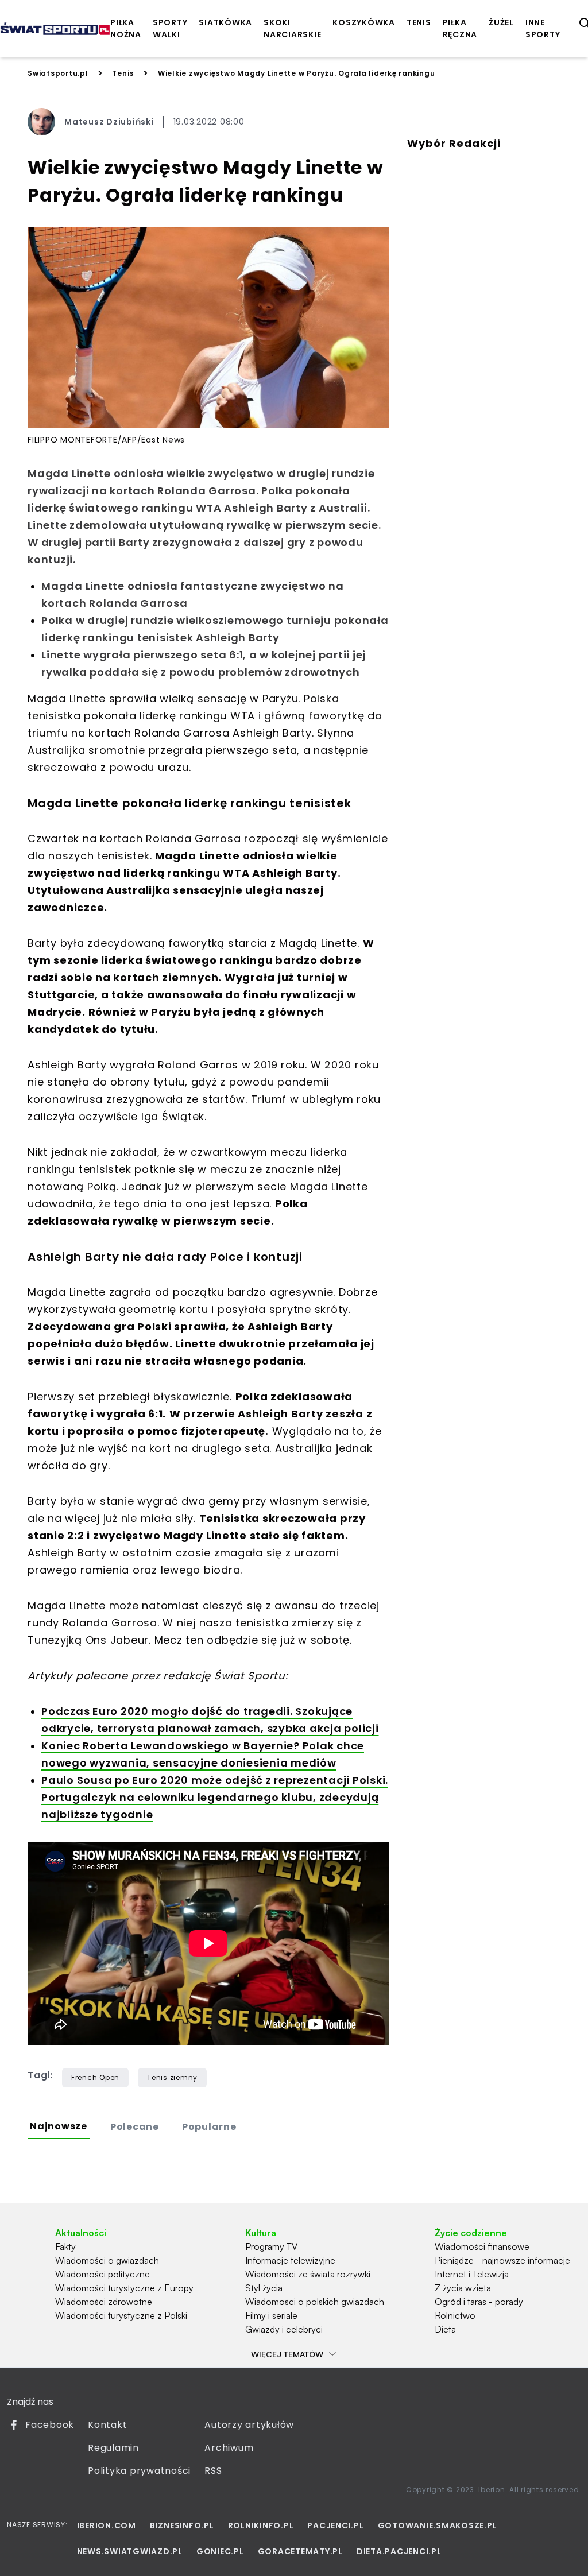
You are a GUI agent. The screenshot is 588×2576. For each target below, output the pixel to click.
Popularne (209, 2127)
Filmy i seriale (271, 2315)
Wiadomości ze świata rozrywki (308, 2274)
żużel (501, 22)
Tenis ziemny (172, 2077)
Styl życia (264, 2288)
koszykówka (364, 22)
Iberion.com (107, 2525)
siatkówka (225, 22)
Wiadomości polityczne (102, 2274)
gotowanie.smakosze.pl (438, 2525)
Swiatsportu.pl (58, 73)
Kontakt (107, 2425)
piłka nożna (126, 28)
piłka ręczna (460, 28)
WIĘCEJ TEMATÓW (287, 2354)
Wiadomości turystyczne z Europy (124, 2288)
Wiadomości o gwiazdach (107, 2260)
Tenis (123, 73)
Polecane (135, 2127)
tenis (419, 22)
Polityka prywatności (139, 2471)
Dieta (445, 2329)
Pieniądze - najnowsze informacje (502, 2260)
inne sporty (543, 28)
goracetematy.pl (300, 2551)
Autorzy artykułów (249, 2425)
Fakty (65, 2246)
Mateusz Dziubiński (109, 122)
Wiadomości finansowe (482, 2246)
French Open (95, 2077)
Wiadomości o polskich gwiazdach (315, 2302)
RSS (213, 2471)
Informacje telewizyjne (290, 2260)
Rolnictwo (455, 2315)
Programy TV (271, 2246)
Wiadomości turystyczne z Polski (121, 2315)
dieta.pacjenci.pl (399, 2551)
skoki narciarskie (292, 28)
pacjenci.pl (335, 2525)
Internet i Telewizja (472, 2274)
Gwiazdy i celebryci (284, 2329)
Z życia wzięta (463, 2288)
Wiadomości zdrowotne (104, 2302)
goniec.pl (220, 2551)
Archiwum (229, 2448)
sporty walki (170, 28)
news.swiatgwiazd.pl (130, 2551)
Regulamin (113, 2448)
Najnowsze (59, 2126)
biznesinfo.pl (182, 2525)
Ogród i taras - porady (479, 2302)
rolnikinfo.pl (261, 2525)
